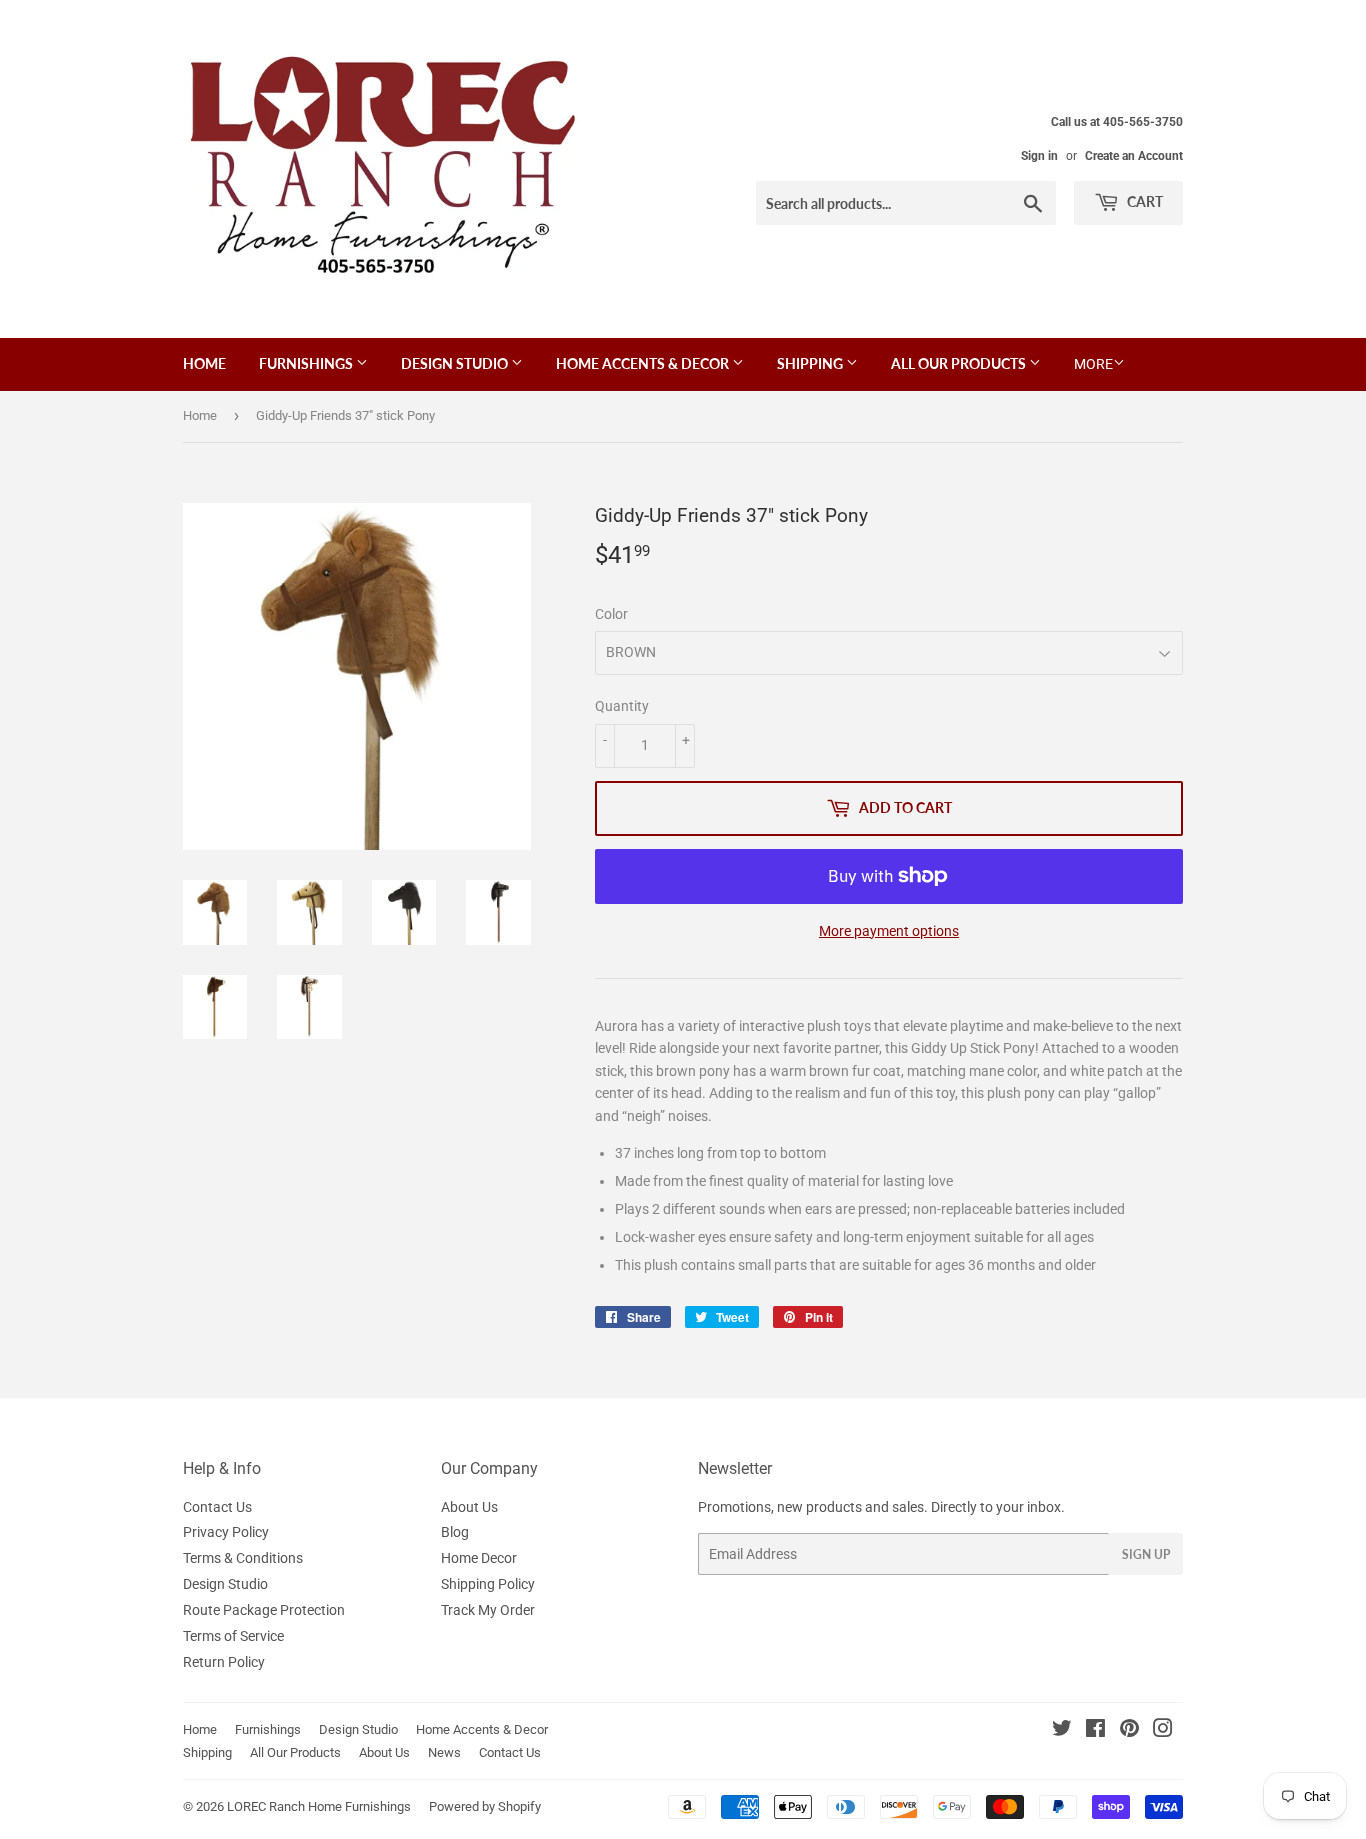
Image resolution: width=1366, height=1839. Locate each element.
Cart (1143, 201)
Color (611, 614)
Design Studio (456, 363)
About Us (469, 1507)
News (444, 1752)
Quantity (622, 706)
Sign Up (1146, 1554)
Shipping (811, 363)
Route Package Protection (264, 1610)
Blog (455, 1532)
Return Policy (224, 1662)
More (1093, 364)
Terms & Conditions (243, 1558)
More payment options (889, 931)
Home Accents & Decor (644, 363)
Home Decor (479, 1558)
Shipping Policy (488, 1584)
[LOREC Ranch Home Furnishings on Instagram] (1163, 1731)
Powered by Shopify (485, 1806)
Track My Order (488, 1610)
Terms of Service (233, 1636)
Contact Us (217, 1507)
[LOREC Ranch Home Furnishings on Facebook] (1095, 1731)
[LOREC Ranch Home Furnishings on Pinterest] (1129, 1731)
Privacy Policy (226, 1532)
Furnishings (307, 363)
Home (204, 363)
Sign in (1039, 156)
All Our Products (960, 363)
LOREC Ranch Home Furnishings (319, 1806)
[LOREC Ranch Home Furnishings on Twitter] (1062, 1731)
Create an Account (1134, 156)
